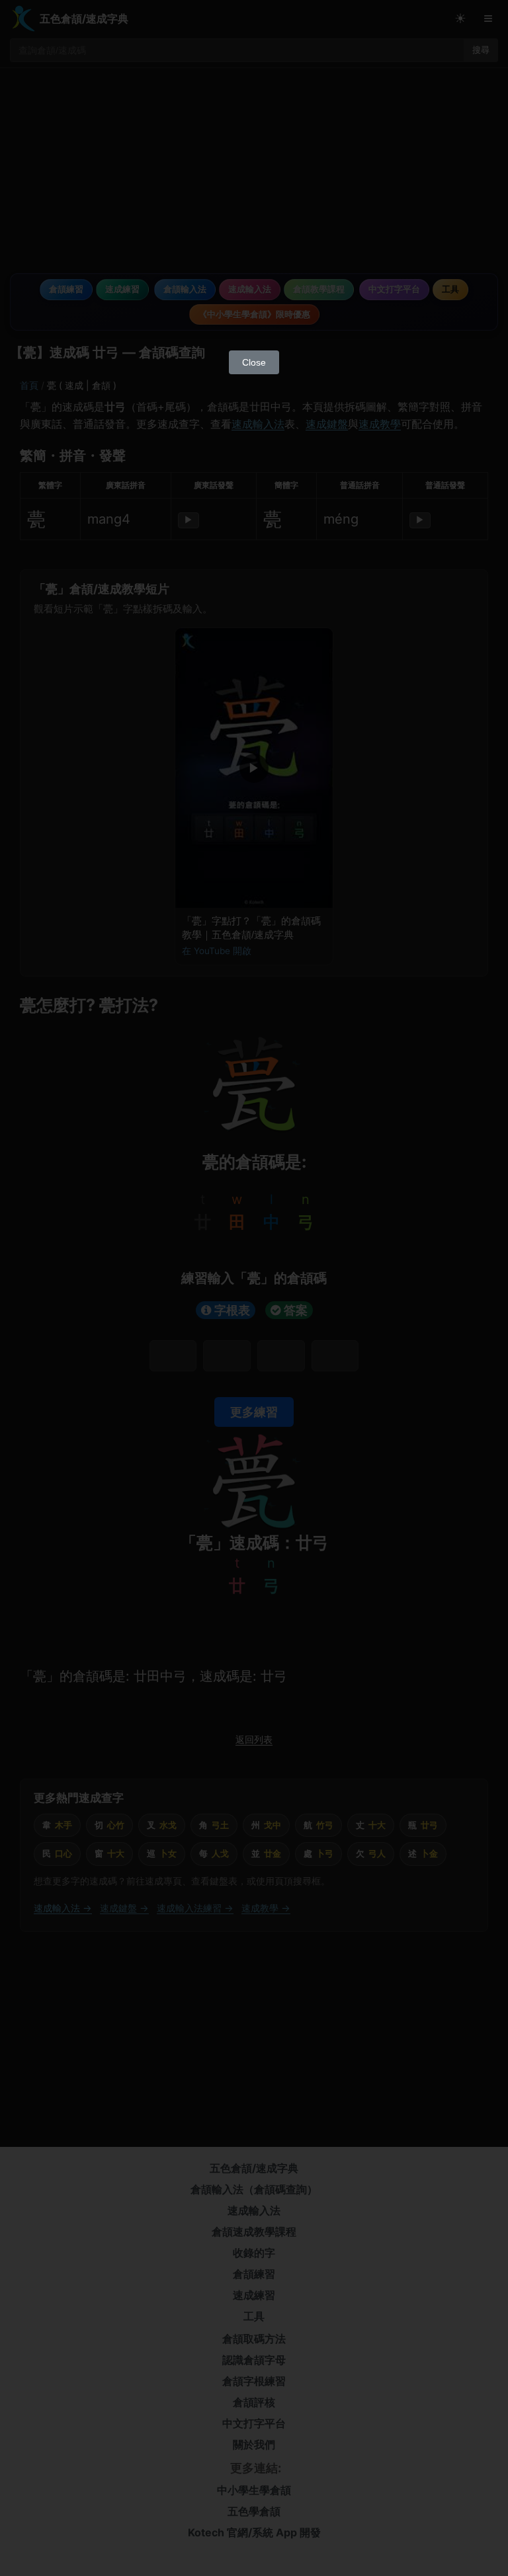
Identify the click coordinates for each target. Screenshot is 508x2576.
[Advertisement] (254, 245)
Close (254, 362)
